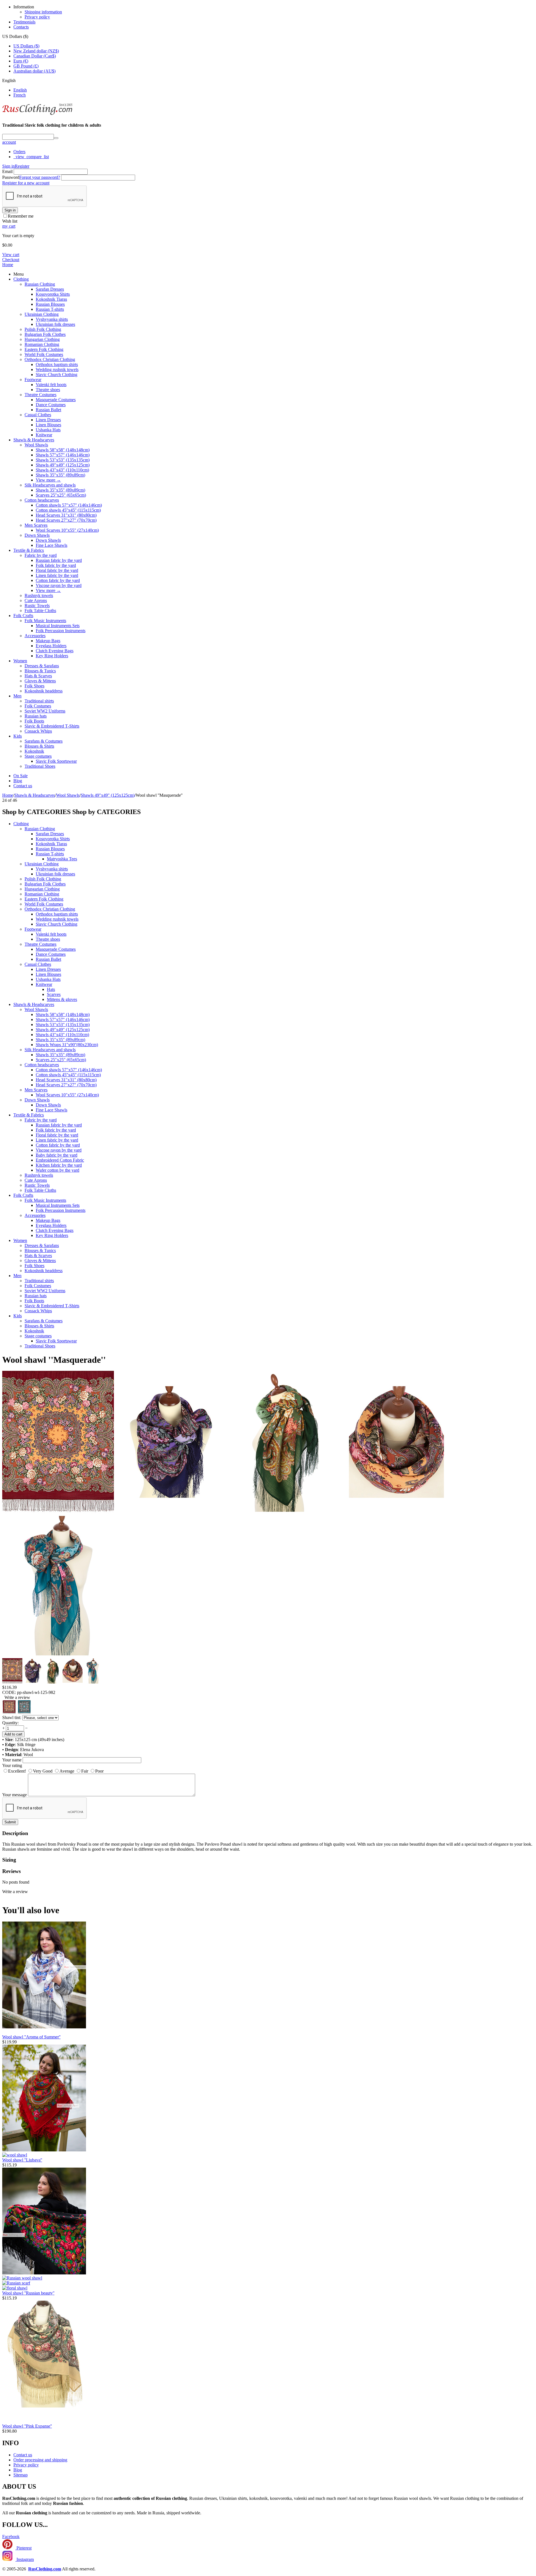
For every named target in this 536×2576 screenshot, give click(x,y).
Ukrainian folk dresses (55, 324)
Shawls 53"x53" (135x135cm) (63, 460)
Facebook (11, 2537)
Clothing (21, 279)
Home (8, 265)
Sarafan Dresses (50, 289)
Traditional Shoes (40, 766)
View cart (11, 255)
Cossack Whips (38, 731)
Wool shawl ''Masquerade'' (54, 1360)
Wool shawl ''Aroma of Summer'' (31, 2037)
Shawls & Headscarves (34, 440)
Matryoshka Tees (62, 859)
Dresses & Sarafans (42, 666)
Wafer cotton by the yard (58, 1170)
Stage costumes (38, 756)
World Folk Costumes (44, 354)
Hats (51, 989)
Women (20, 661)
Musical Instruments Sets (58, 626)
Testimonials (24, 22)
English (20, 90)
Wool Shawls (36, 445)
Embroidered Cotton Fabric (60, 1160)
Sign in (9, 166)
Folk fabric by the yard (56, 565)
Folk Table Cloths (40, 611)
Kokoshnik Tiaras (51, 299)
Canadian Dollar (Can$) (35, 56)
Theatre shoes (48, 390)
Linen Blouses (48, 425)
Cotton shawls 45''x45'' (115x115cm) (68, 510)
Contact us (23, 786)
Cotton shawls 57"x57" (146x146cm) (69, 505)
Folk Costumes (38, 706)
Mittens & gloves (62, 999)
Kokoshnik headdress (44, 691)
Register (22, 166)
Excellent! (17, 1771)
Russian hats (36, 716)
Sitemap (21, 2475)
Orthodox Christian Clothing (50, 359)
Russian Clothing (40, 284)
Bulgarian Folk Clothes (45, 334)
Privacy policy (37, 17)
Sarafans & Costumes (44, 741)
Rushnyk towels (39, 595)
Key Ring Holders (52, 656)
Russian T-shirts (50, 309)
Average (67, 1771)
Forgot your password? (40, 177)
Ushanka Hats (48, 430)
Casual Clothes (38, 415)
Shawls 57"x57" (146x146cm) (63, 455)
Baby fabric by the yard (57, 1155)
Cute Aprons (36, 600)
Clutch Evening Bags (55, 651)
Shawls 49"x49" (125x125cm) (63, 465)
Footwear (33, 380)
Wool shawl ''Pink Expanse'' (27, 2426)
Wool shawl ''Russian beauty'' (28, 2293)
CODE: (9, 1692)
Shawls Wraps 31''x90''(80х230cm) (67, 1045)
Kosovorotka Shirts (53, 294)
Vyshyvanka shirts (52, 319)
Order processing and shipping (40, 2460)
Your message (15, 1795)
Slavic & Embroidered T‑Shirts (52, 726)
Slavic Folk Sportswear (56, 761)
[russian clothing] (37, 114)
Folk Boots (34, 721)
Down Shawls (37, 535)
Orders (19, 152)
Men (17, 696)
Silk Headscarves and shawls (50, 485)
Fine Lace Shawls (52, 545)
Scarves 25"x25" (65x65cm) (61, 495)
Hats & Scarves (38, 676)
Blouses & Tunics (40, 671)
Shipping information (43, 12)
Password (11, 177)
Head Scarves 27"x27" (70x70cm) (66, 520)
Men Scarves (36, 525)
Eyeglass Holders (51, 646)
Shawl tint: (12, 1717)
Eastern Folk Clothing (44, 349)
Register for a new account (26, 183)
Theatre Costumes (40, 395)
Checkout (11, 260)
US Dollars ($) (26, 46)
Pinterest (23, 2548)
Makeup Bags (48, 641)
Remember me (21, 216)
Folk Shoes (34, 686)
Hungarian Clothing (42, 339)
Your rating (12, 1765)
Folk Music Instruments (45, 621)
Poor (99, 1771)
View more (48, 480)
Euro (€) (21, 61)
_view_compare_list (31, 157)
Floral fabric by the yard (57, 570)
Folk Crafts (23, 616)
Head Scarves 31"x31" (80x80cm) (66, 515)
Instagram (25, 2559)
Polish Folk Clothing (43, 329)
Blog (18, 781)
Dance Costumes (51, 405)
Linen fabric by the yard (57, 575)
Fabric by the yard (41, 555)
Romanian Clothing (42, 344)
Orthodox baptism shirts (57, 364)
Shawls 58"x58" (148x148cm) (63, 450)
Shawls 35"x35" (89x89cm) (60, 475)
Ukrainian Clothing (42, 314)
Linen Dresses (48, 420)
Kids (18, 736)
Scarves (54, 994)
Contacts (21, 27)
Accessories (35, 636)
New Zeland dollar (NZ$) (36, 51)
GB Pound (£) (26, 66)
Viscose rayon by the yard (59, 585)
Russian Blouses (50, 304)
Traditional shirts (39, 701)
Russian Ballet (48, 410)
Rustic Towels (37, 606)
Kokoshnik (34, 751)
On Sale (21, 776)
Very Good (43, 1771)
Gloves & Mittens (40, 681)
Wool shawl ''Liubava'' (22, 2160)
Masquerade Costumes (56, 400)
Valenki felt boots (51, 385)
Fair (85, 1771)
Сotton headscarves (42, 500)
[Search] (56, 138)
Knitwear (44, 435)
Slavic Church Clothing (57, 375)
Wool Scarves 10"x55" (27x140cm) (67, 530)
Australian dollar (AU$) (34, 71)
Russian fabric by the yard (59, 560)
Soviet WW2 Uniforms (45, 711)
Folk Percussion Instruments (61, 631)
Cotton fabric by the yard (58, 580)
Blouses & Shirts (39, 746)
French (20, 95)
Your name (12, 1760)
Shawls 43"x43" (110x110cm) (62, 470)
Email (7, 171)
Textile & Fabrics (29, 550)
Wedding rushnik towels (57, 369)
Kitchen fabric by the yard (59, 1165)
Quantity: (10, 1723)
